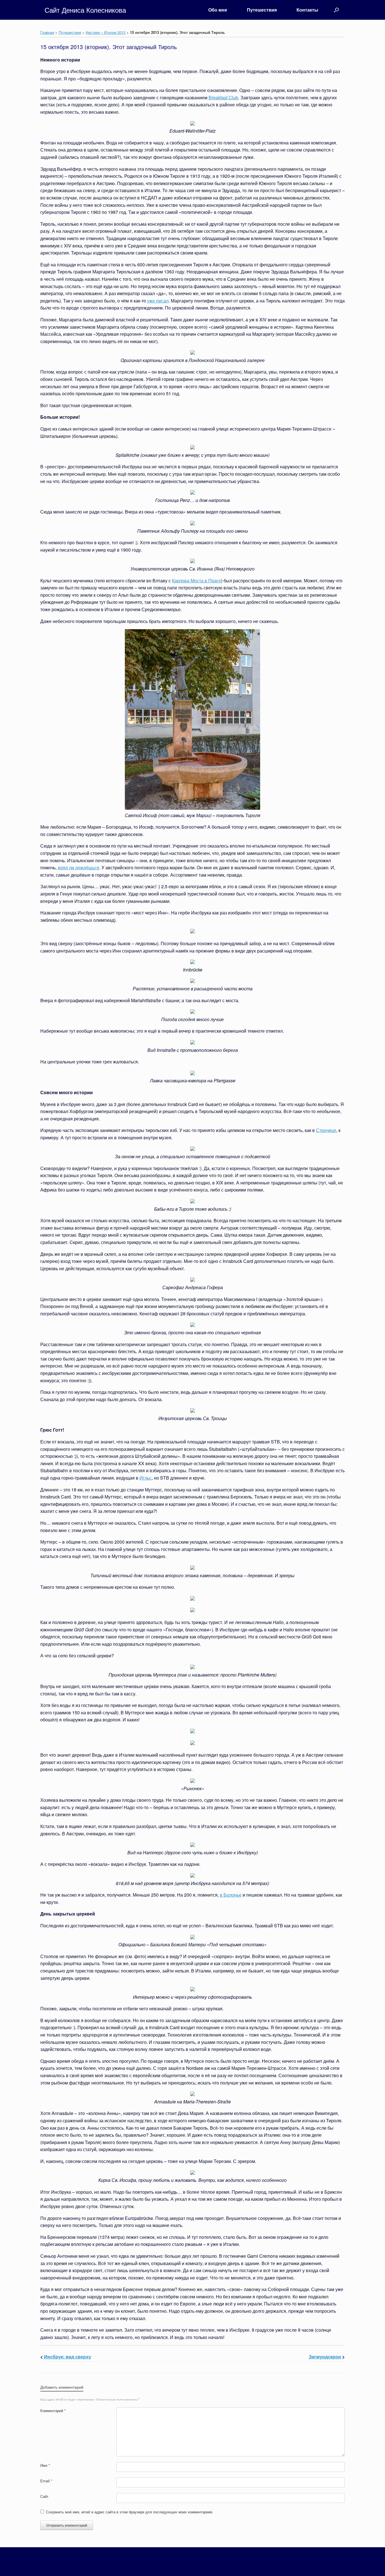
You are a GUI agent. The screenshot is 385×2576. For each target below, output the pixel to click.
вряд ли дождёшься (78, 867)
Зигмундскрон (325, 2357)
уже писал (158, 301)
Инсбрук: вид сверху (68, 2357)
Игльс (146, 1478)
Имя (45, 2465)
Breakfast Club (223, 97)
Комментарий (53, 2411)
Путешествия (262, 10)
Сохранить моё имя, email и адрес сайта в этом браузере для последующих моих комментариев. (130, 2512)
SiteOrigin (199, 2565)
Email (46, 2481)
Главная (47, 32)
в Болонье (231, 1895)
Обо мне (218, 10)
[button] (336, 10)
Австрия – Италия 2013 (106, 32)
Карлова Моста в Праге (196, 581)
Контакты (307, 10)
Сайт (44, 2496)
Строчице (326, 1130)
